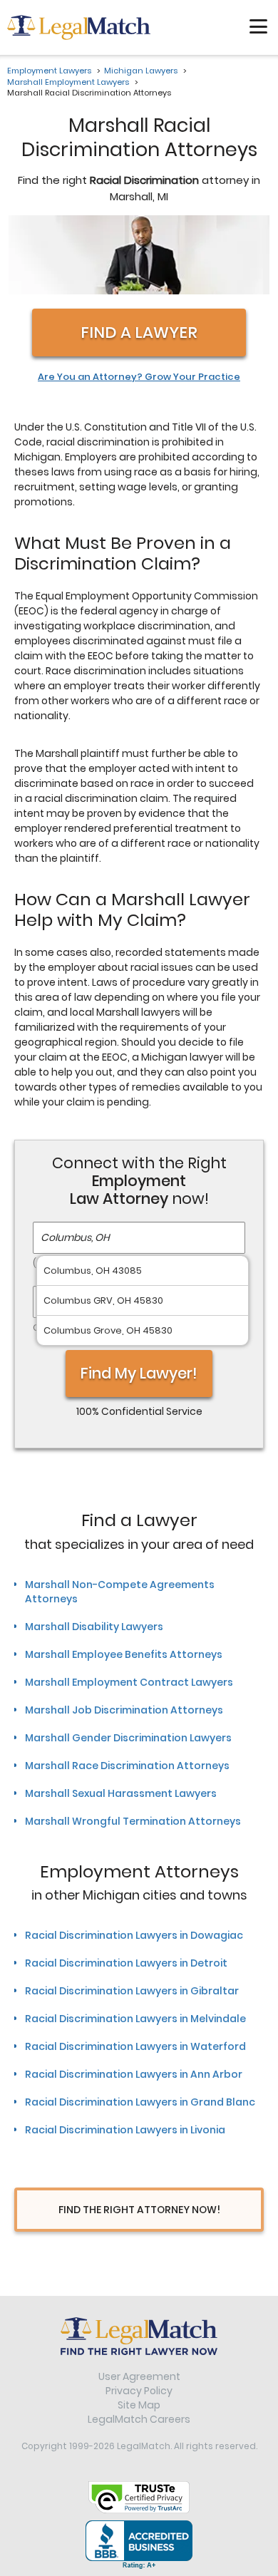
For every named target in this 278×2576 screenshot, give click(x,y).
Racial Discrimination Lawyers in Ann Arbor (134, 2074)
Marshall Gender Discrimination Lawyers (128, 1738)
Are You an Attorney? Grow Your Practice (139, 377)
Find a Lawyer (139, 333)
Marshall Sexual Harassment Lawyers (121, 1793)
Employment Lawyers (49, 71)
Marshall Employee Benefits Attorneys (124, 1654)
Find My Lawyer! (139, 1373)
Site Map (139, 2405)
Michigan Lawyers (141, 71)
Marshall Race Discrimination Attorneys (127, 1766)
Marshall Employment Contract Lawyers (129, 1682)
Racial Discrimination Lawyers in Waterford (135, 2046)
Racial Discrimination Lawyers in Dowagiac (134, 1935)
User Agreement (139, 2376)
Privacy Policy (139, 2391)
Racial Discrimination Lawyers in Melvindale (135, 2019)
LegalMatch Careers (139, 2419)
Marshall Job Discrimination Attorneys (124, 1710)
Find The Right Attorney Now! (139, 2210)
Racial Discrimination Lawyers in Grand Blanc (140, 2102)
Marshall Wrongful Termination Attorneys (133, 1821)
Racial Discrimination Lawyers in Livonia (125, 2130)
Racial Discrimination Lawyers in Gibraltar (132, 1991)
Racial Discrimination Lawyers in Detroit (126, 1963)
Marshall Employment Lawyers (68, 82)
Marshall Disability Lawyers (94, 1627)
